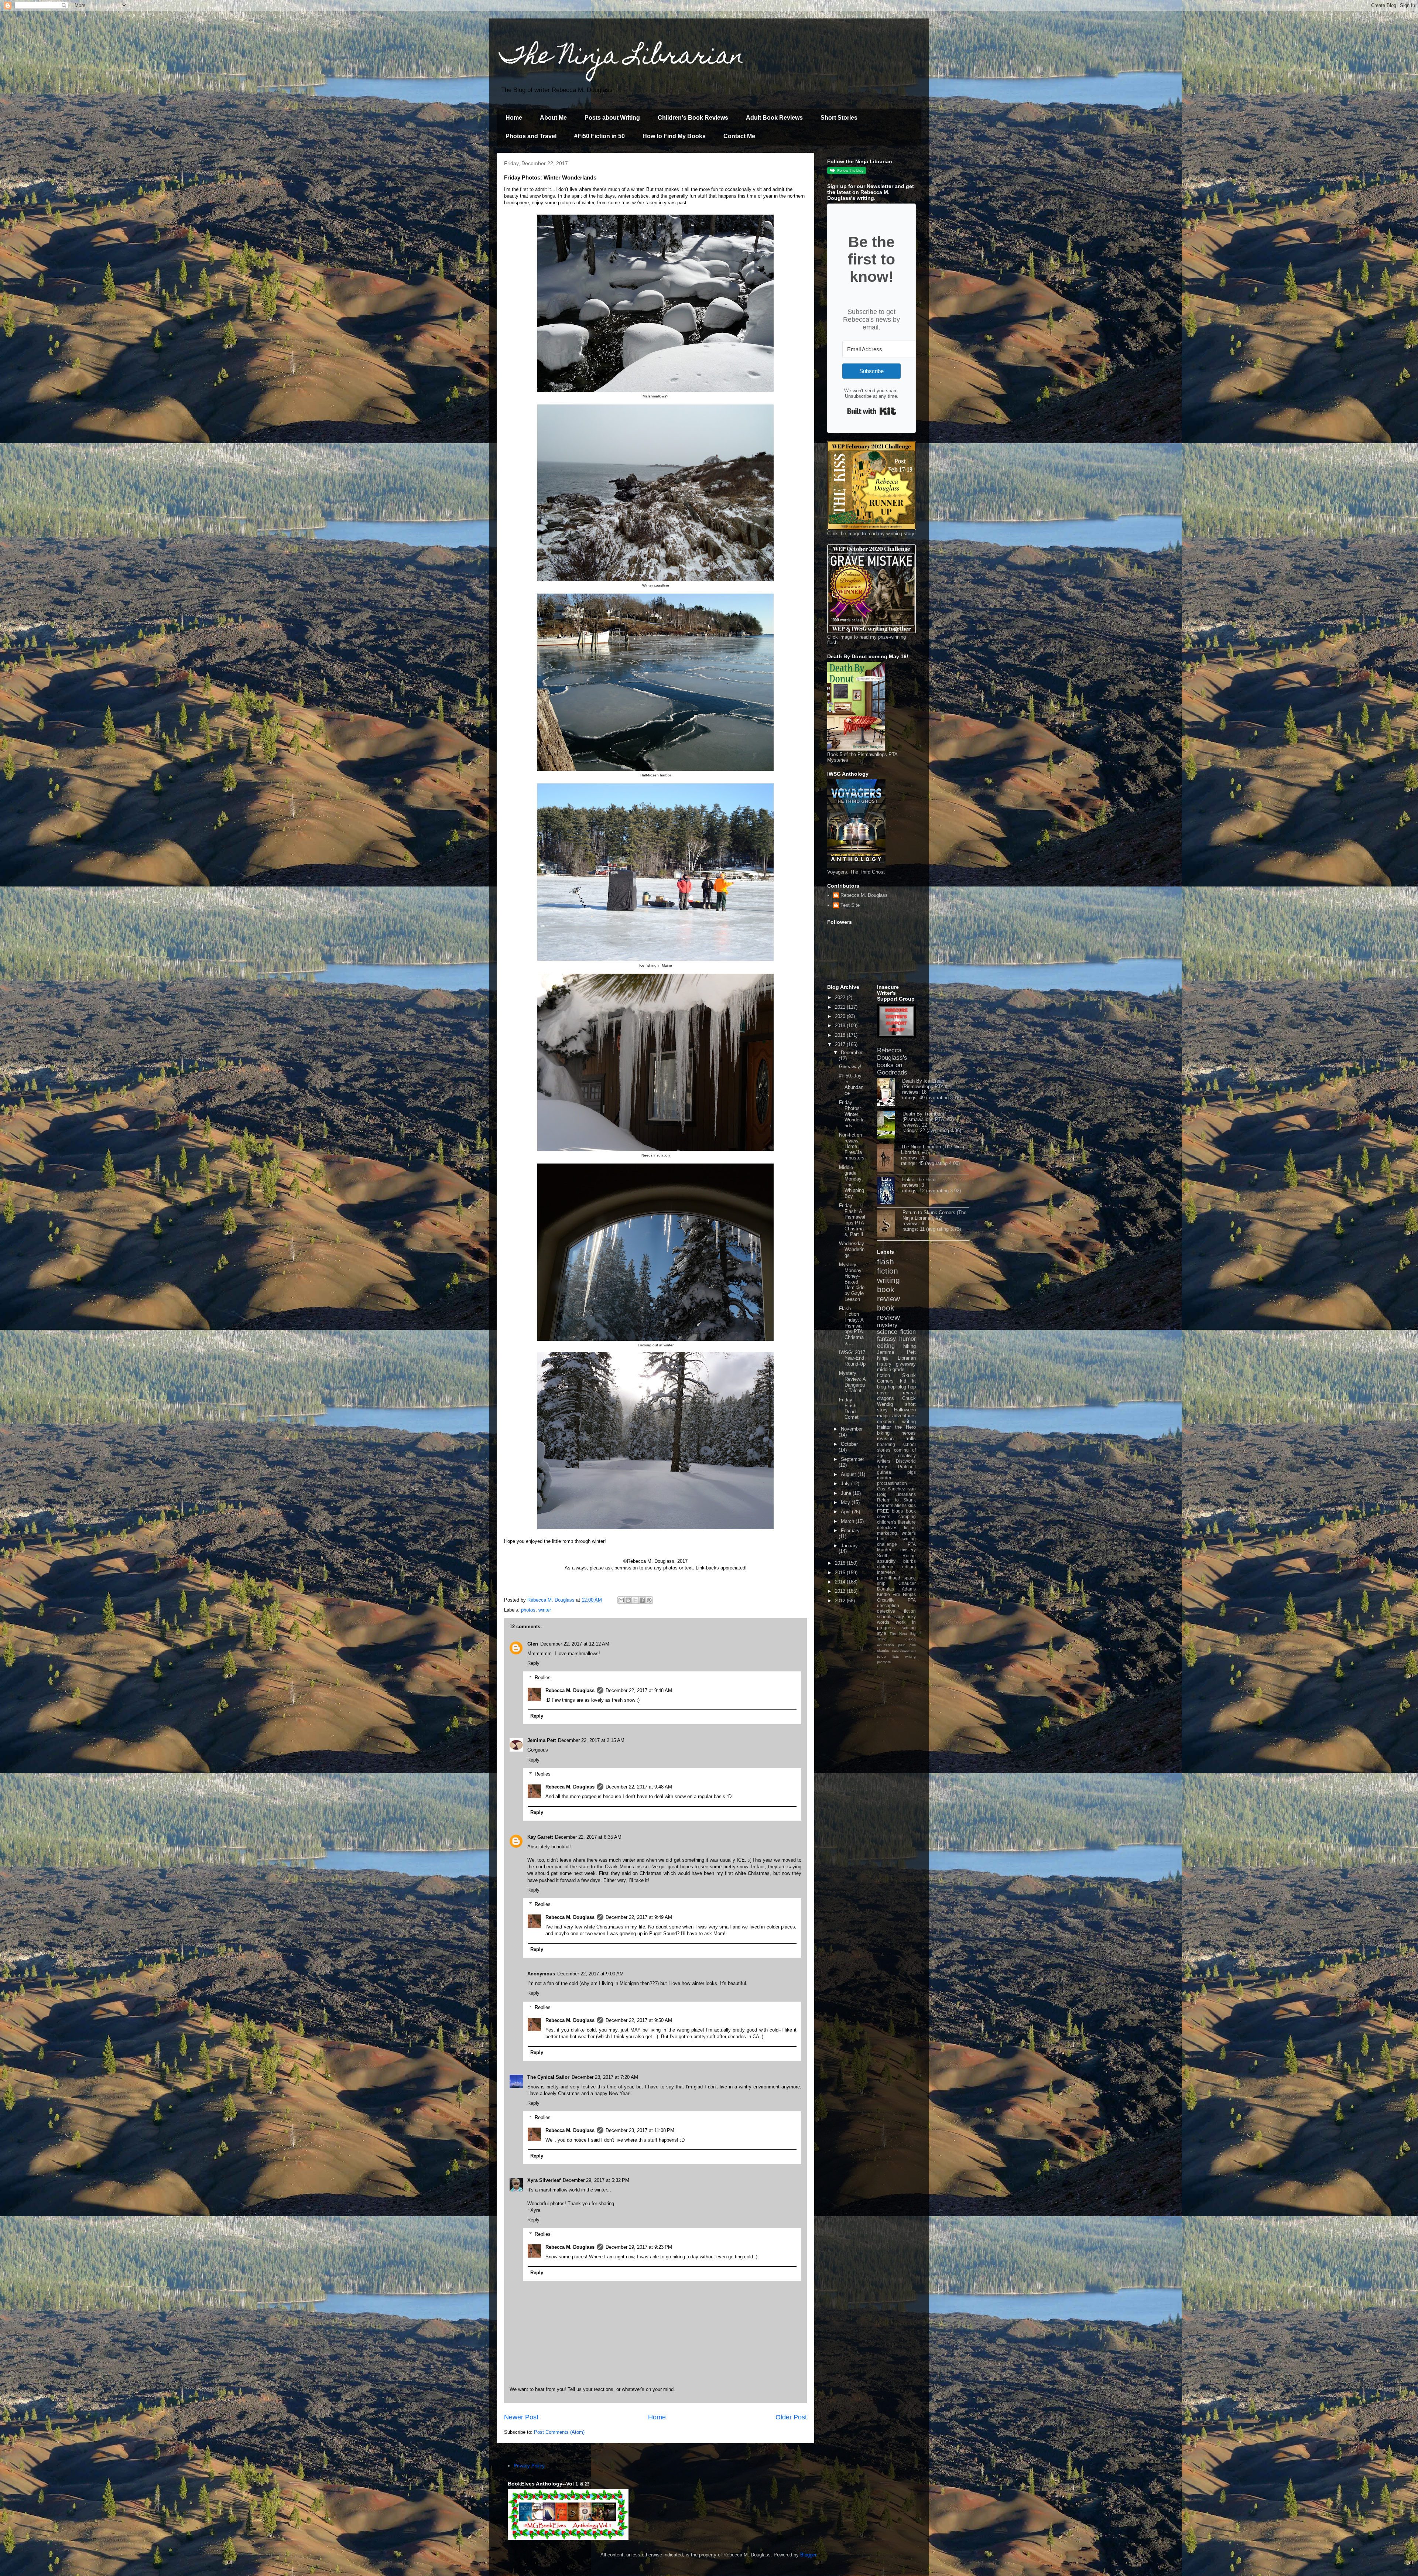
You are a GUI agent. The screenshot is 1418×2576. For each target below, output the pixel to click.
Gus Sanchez (891, 1489)
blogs (897, 1511)
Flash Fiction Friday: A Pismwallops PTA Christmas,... (851, 1326)
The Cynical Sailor (548, 2077)
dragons (886, 1398)
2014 (841, 1582)
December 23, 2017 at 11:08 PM (640, 2130)
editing (886, 1346)
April (846, 1512)
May (846, 1502)
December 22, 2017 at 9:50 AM (639, 2020)
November (852, 1429)
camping (907, 1516)
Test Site (850, 905)
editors (909, 1567)
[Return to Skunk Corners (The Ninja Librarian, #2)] (890, 1224)
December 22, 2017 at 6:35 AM (588, 1837)
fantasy (886, 1339)
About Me (553, 118)
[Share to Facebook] (642, 1600)
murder (884, 1478)
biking (883, 1433)
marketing (887, 1533)
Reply (533, 1663)
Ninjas (909, 1594)
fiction (910, 1528)
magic (883, 1416)
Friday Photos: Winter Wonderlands (852, 1114)
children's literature (896, 1522)
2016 (841, 1563)
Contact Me (739, 136)
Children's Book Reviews (693, 118)
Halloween (905, 1410)
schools (885, 1617)
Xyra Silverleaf (544, 2180)
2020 (841, 1016)
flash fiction (888, 1266)
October (849, 1444)
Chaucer (907, 1583)
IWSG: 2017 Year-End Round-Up (852, 1358)
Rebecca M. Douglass (570, 1690)
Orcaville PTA (896, 1600)
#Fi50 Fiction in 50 (600, 136)
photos (528, 1610)
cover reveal (896, 1393)
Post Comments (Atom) (559, 2432)
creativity (907, 1456)
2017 (841, 1044)
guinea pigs (896, 1472)
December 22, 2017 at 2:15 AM (591, 1740)
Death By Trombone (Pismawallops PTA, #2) (928, 1117)
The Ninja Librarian (622, 58)
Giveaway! (850, 1067)
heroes (909, 1433)
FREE (883, 1511)
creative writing (896, 1422)
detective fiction (896, 1611)
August (849, 1474)
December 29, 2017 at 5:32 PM (596, 2180)
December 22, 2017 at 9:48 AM (639, 1690)
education (886, 1645)
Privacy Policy (529, 2466)
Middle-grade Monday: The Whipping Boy (852, 1182)
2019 (841, 1026)
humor (907, 1339)
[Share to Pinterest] (649, 1600)
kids (912, 1505)
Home (514, 118)
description (888, 1605)
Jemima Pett (542, 1740)
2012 (841, 1601)
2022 (841, 997)
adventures (904, 1416)
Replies (543, 1678)
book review (888, 1294)
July (846, 1484)
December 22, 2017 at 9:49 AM (639, 1917)
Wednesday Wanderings (852, 1249)
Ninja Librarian (896, 1358)
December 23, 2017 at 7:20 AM (605, 2077)
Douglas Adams (896, 1589)
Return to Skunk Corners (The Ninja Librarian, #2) (934, 1215)
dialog (911, 1639)
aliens (900, 1505)
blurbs (910, 1561)
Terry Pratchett (896, 1467)
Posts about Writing (612, 118)
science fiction (896, 1332)
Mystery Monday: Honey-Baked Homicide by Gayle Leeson (852, 1282)
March (848, 1521)
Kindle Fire (889, 1594)
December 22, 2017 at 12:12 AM (575, 1644)
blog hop (907, 1387)
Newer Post (521, 2417)
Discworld (906, 1461)
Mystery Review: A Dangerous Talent (852, 1382)
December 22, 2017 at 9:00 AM (590, 1974)
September (852, 1459)
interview (886, 1572)
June (847, 1493)
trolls (911, 1439)
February (850, 1530)
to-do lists (888, 1656)
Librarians (906, 1494)
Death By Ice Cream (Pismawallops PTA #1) (927, 1084)
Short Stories (839, 118)
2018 (841, 1035)
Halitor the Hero (919, 1180)
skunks (883, 1651)
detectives (887, 1528)
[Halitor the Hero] (890, 1191)
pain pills (907, 1645)
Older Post (791, 2417)
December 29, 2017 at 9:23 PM (639, 2247)
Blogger (808, 2555)
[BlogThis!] (628, 1600)
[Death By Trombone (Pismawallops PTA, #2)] (890, 1125)
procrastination (892, 1483)
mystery (887, 1325)
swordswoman (904, 1651)
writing (888, 1280)
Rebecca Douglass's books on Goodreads (892, 1061)
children (885, 1567)
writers (884, 1461)
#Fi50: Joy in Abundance (851, 1084)
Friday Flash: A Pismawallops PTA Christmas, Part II (852, 1220)
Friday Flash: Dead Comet (849, 1408)
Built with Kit (872, 411)
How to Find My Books (674, 136)
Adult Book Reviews (774, 118)
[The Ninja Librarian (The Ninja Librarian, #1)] (889, 1158)
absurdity (886, 1561)
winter (545, 1610)
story (899, 1617)
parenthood (889, 1578)
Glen (533, 1644)
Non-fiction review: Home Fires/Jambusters (852, 1146)
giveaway (906, 1364)
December (852, 1053)
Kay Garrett (540, 1837)
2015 (841, 1573)
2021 (841, 1007)
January (849, 1546)
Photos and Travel (531, 136)
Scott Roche (896, 1556)
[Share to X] (635, 1600)
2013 (841, 1591)
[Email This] (621, 1600)
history (884, 1364)
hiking (910, 1346)
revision (885, 1439)
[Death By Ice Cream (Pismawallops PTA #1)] (890, 1093)
